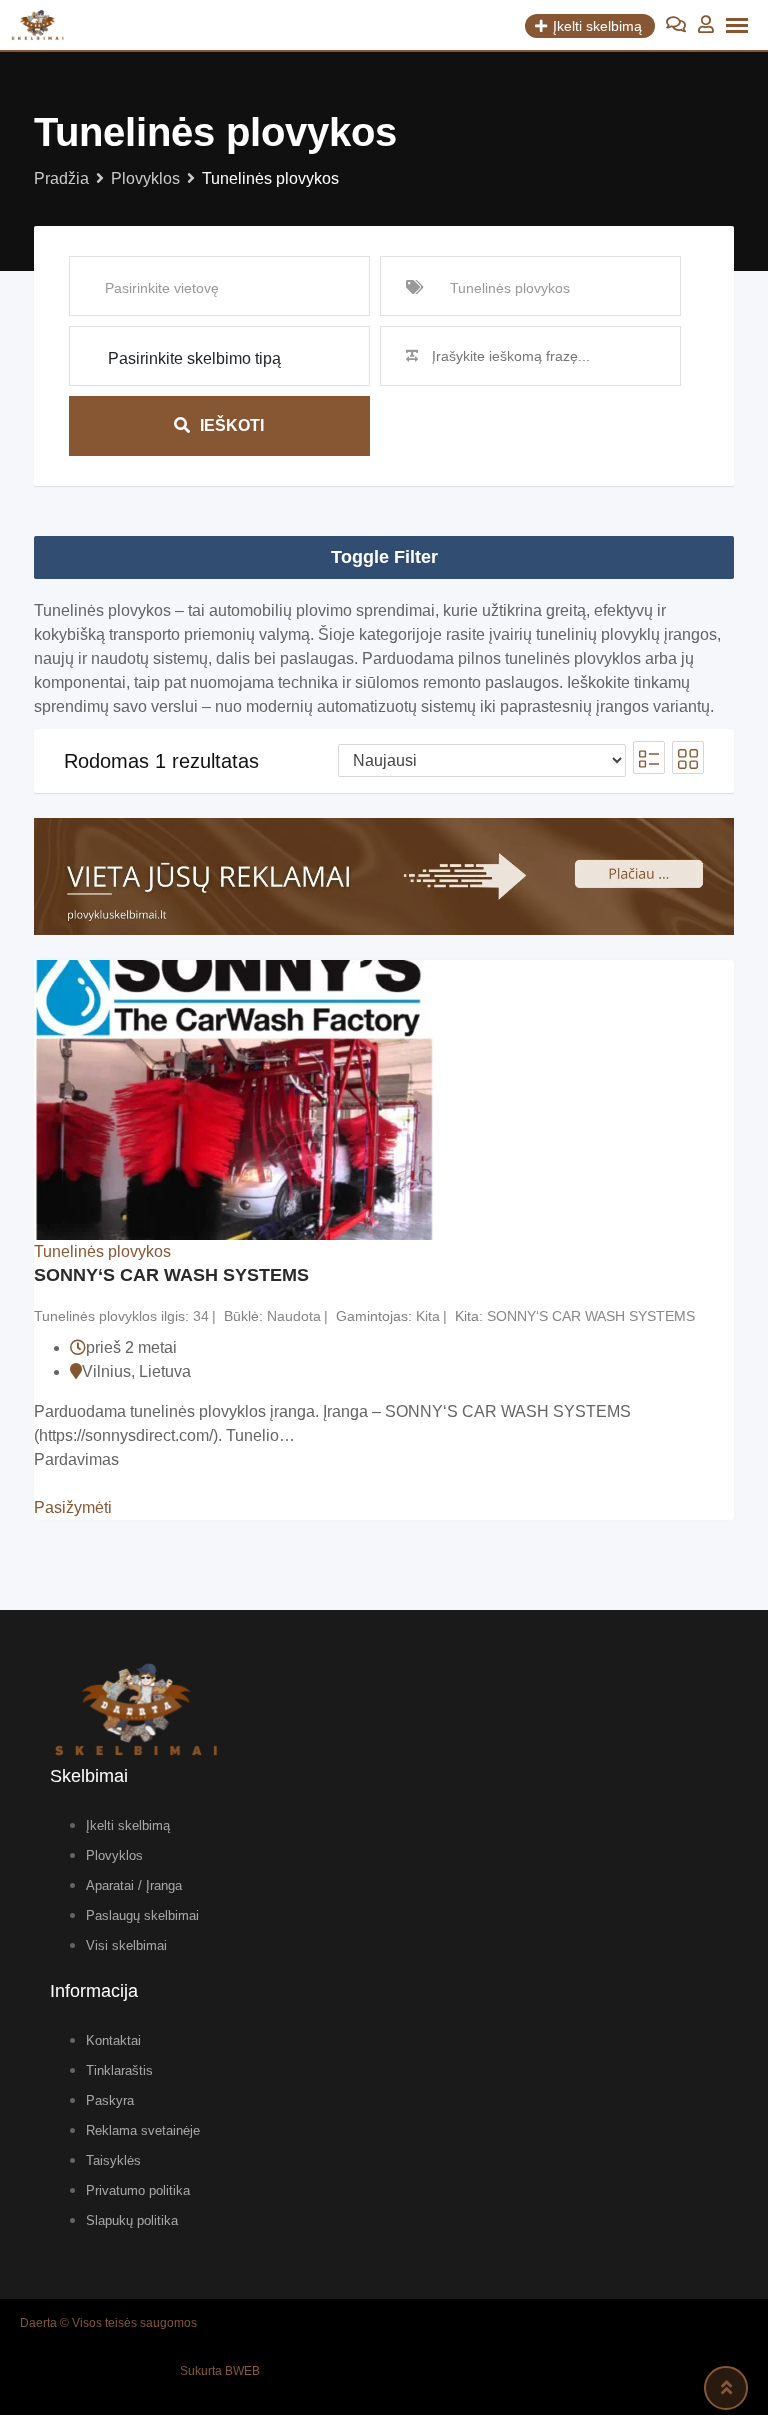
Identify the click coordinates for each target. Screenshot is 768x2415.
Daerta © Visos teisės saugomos (108, 2323)
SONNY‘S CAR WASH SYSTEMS (171, 1275)
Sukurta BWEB (220, 2371)
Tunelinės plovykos (102, 1251)
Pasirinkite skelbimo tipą (194, 358)
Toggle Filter (384, 557)
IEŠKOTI (232, 425)
